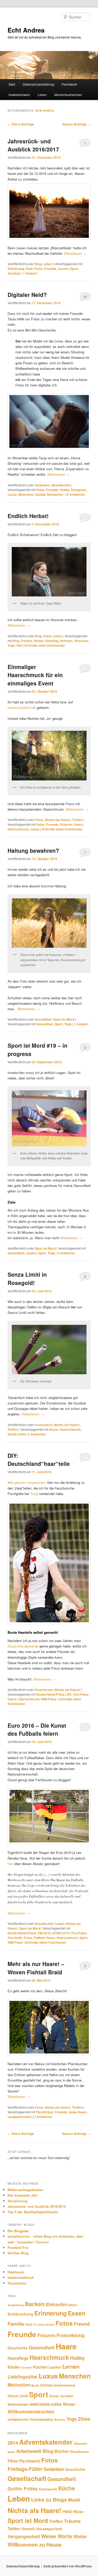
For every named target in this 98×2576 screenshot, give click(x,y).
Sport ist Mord (64, 1019)
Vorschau (81, 641)
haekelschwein (19, 95)
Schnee (46, 2385)
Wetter (69, 2404)
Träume (72, 2521)
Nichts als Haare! (58, 820)
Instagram (79, 490)
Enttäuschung (20, 2314)
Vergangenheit (24, 2536)
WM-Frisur (49, 1699)
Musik (35, 2385)
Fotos (38, 269)
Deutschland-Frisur (50, 1694)
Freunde (50, 269)
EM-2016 (44, 1933)
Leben (42, 95)
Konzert (27, 2367)
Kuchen (40, 2367)
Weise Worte (57, 2536)
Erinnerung (16, 269)
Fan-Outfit (15, 1938)
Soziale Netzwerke (49, 494)
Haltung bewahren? (33, 850)
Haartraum (16, 2272)
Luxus (12, 494)
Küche (67, 2488)
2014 (13, 2443)
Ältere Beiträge (21, 124)
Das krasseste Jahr (23, 2195)
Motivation (26, 494)
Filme (13, 2461)
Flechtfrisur (45, 2112)
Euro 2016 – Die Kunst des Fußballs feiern (37, 1729)
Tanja (35, 1494)
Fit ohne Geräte (44, 2324)
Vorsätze (14, 273)
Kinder (14, 2367)
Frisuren (66, 824)
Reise (78, 2511)
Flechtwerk (69, 84)
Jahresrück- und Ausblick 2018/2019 (37, 2206)
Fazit (29, 269)
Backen (35, 2304)
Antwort (30, 273)
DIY (69, 1694)
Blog (38, 264)
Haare (79, 824)
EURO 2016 (61, 1933)
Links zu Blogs (49, 2499)
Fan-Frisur (81, 1694)
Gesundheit (43, 1019)
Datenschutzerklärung (38, 84)
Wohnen (60, 2419)
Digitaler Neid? (27, 295)
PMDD (67, 2512)
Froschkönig (71, 2335)
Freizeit (26, 641)
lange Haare (78, 2112)
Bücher (62, 2451)
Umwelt (28, 2529)
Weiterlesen (75, 253)
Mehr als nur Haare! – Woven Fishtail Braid (36, 1968)
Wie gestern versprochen (26, 1482)
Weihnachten (18, 2404)
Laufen (31, 1253)
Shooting (52, 641)
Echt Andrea (26, 30)
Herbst (39, 641)
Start (12, 84)
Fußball (39, 1938)
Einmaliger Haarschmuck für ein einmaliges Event (35, 675)
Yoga (11, 645)
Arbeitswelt (29, 2451)
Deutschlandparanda (24, 1646)
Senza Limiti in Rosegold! (27, 1279)
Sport (74, 269)
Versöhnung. (18, 2201)
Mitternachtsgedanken (25, 2190)
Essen (77, 2313)
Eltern (73, 2305)
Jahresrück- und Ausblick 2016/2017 (33, 145)
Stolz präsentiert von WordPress (68, 2566)
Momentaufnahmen (68, 95)
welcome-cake (46, 2404)
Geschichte (75, 2469)
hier (10, 1864)
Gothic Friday (23, 2488)
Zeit (19, 645)
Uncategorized (49, 2529)
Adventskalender (46, 2442)
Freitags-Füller (25, 2469)
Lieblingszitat (23, 2377)
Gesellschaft (61, 485)
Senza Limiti (17, 1434)
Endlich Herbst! (28, 516)
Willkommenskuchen (31, 2411)
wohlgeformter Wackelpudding (30, 2419)
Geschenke (18, 2348)
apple (11, 2452)
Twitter (14, 2529)
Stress (54, 2396)
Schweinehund (64, 2385)
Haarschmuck (18, 829)
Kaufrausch (44, 1425)
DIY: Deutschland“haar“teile (39, 1460)
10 (85, 297)
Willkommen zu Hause (35, 2545)
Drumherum (44, 1690)
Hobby (65, 490)
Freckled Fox (18, 2247)
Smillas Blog (18, 2253)
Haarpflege (18, 2358)
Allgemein (80, 2443)
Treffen (77, 820)
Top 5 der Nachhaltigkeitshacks (33, 2212)
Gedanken (42, 485)
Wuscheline (17, 2283)
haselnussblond (21, 2277)
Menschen (75, 2376)
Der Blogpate (18, 2231)
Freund (82, 2324)
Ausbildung (16, 2305)
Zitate (84, 2419)
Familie (16, 2324)
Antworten (75, 494)
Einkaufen (56, 2304)
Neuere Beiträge (76, 124)
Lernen (63, 269)
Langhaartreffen (20, 2117)
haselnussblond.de (22, 707)
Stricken (66, 641)
